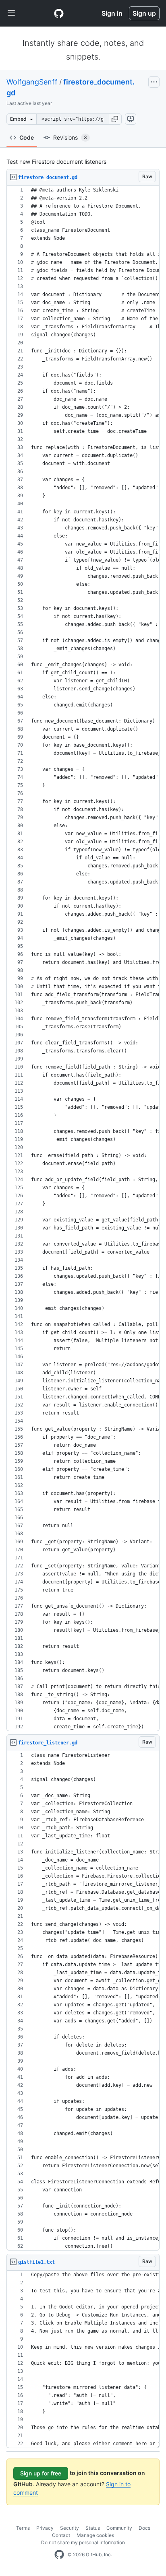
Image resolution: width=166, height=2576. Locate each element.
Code (27, 137)
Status (93, 2528)
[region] (83, 959)
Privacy (45, 2528)
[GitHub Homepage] (59, 2555)
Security (70, 2528)
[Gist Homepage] (59, 13)
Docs (144, 2528)
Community (119, 2528)
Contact (61, 2535)
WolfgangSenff (32, 82)
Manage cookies (95, 2535)
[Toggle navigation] (11, 13)
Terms (23, 2528)
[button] (115, 119)
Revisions (70, 137)
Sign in (112, 13)
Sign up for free (41, 2473)
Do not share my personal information (83, 2542)
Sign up (144, 13)
